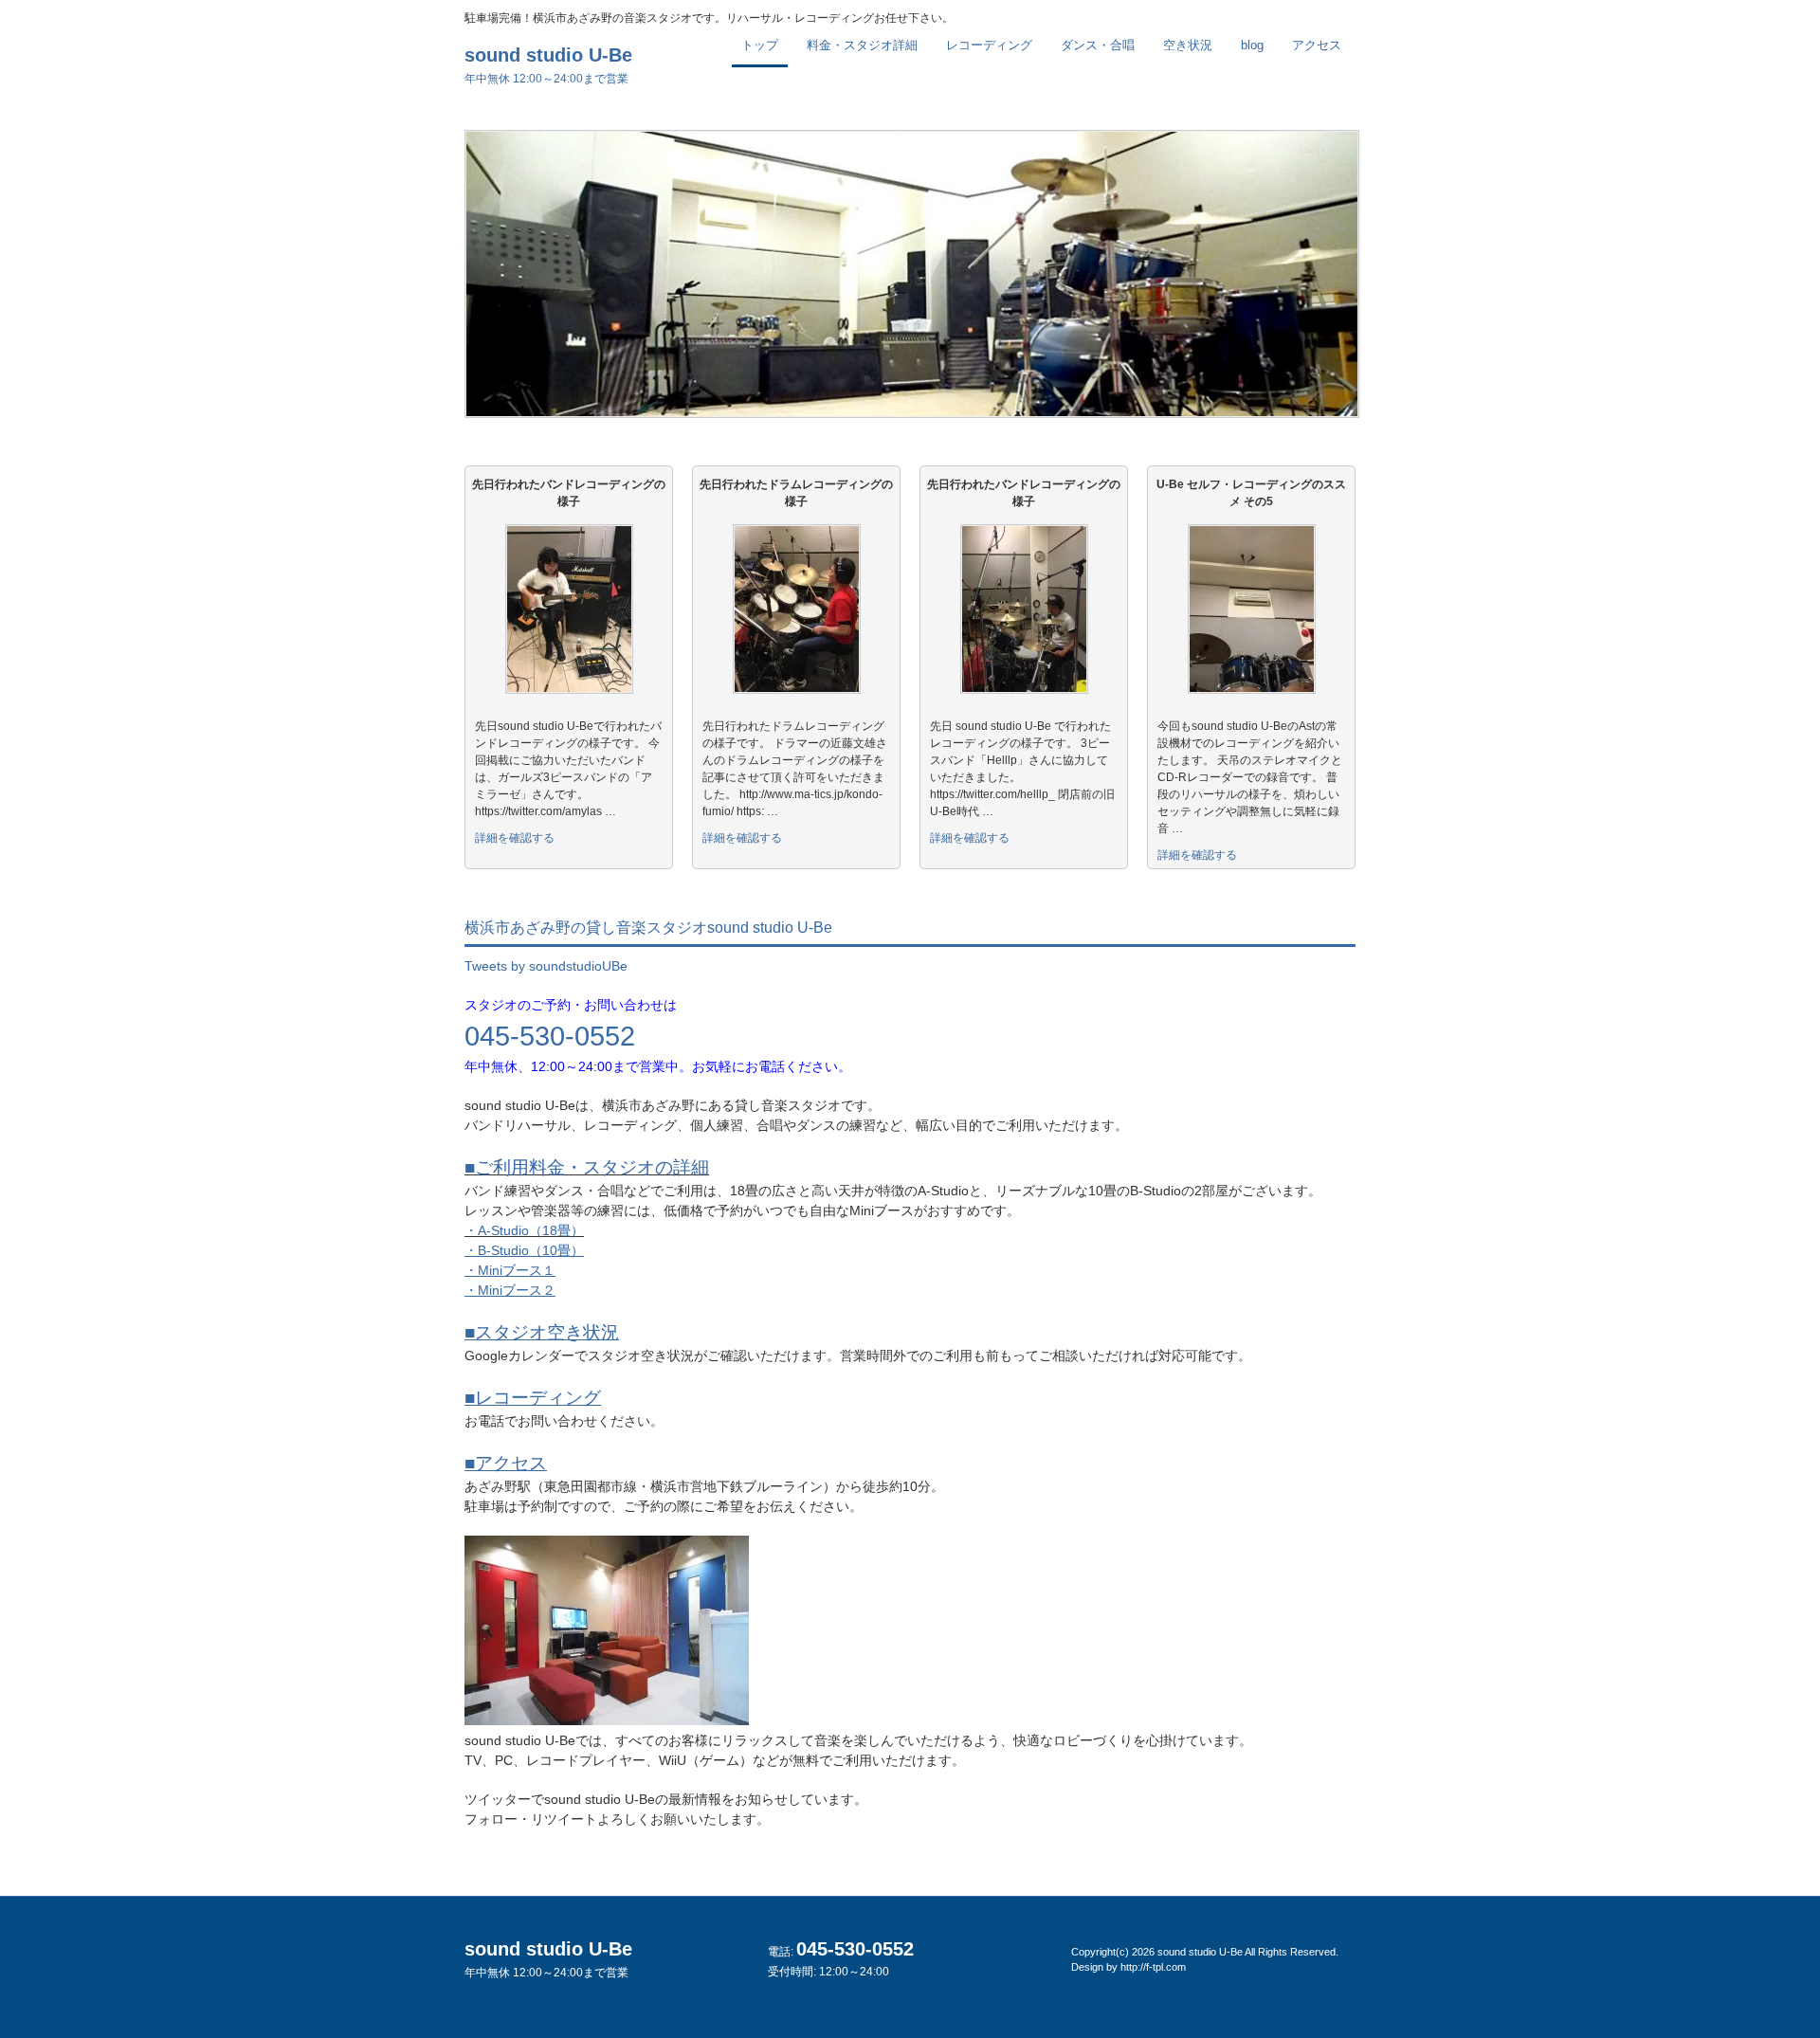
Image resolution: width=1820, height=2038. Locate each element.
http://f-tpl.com (1153, 1967)
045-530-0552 (550, 1036)
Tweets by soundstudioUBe (546, 966)
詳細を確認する (515, 838)
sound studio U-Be (548, 65)
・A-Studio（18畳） (524, 1230)
